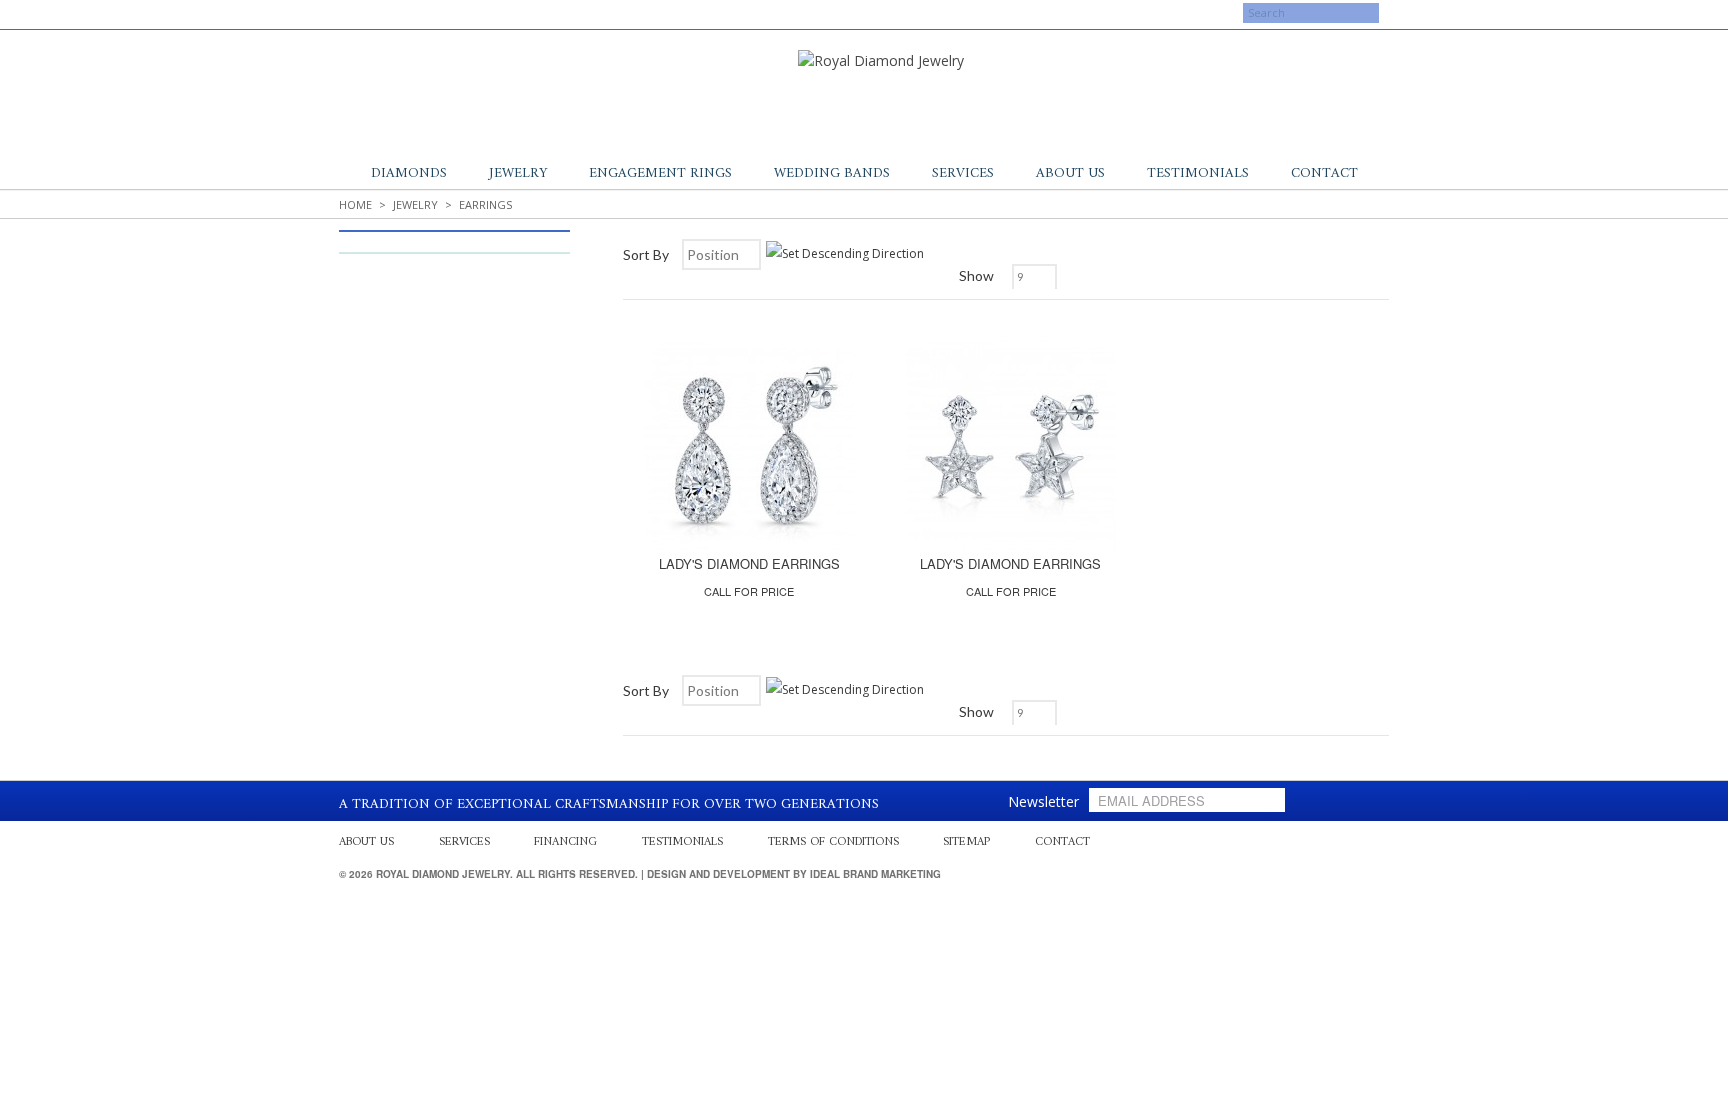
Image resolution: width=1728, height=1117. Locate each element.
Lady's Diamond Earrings (749, 563)
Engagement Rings (660, 173)
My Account (1022, 15)
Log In (1176, 15)
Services (963, 173)
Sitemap (966, 842)
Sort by (646, 254)
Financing (565, 842)
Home (355, 204)
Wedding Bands (832, 173)
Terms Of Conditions (833, 842)
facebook (359, 13)
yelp (379, 13)
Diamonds (409, 173)
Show (976, 275)
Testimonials (1198, 173)
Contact (1324, 173)
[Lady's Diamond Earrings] (749, 445)
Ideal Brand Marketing (875, 874)
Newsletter (1043, 801)
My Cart (1107, 15)
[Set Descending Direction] (845, 253)
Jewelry (518, 173)
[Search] (1224, 24)
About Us (1070, 173)
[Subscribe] (1266, 800)
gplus (399, 13)
